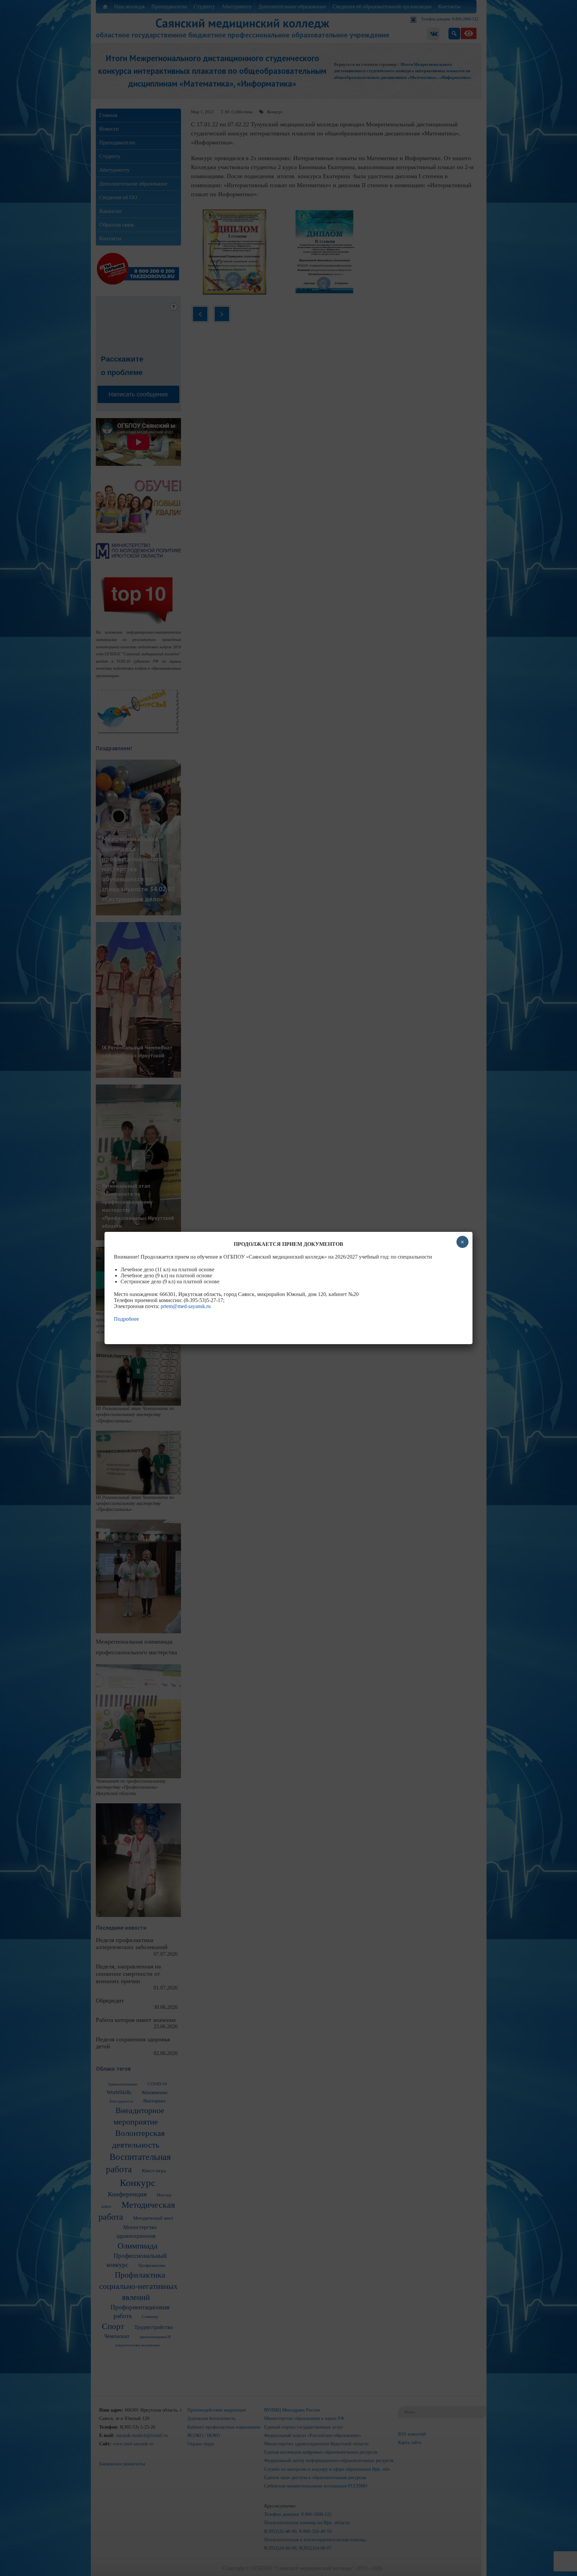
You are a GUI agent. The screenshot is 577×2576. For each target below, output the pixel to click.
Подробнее (126, 1319)
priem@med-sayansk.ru (186, 1306)
